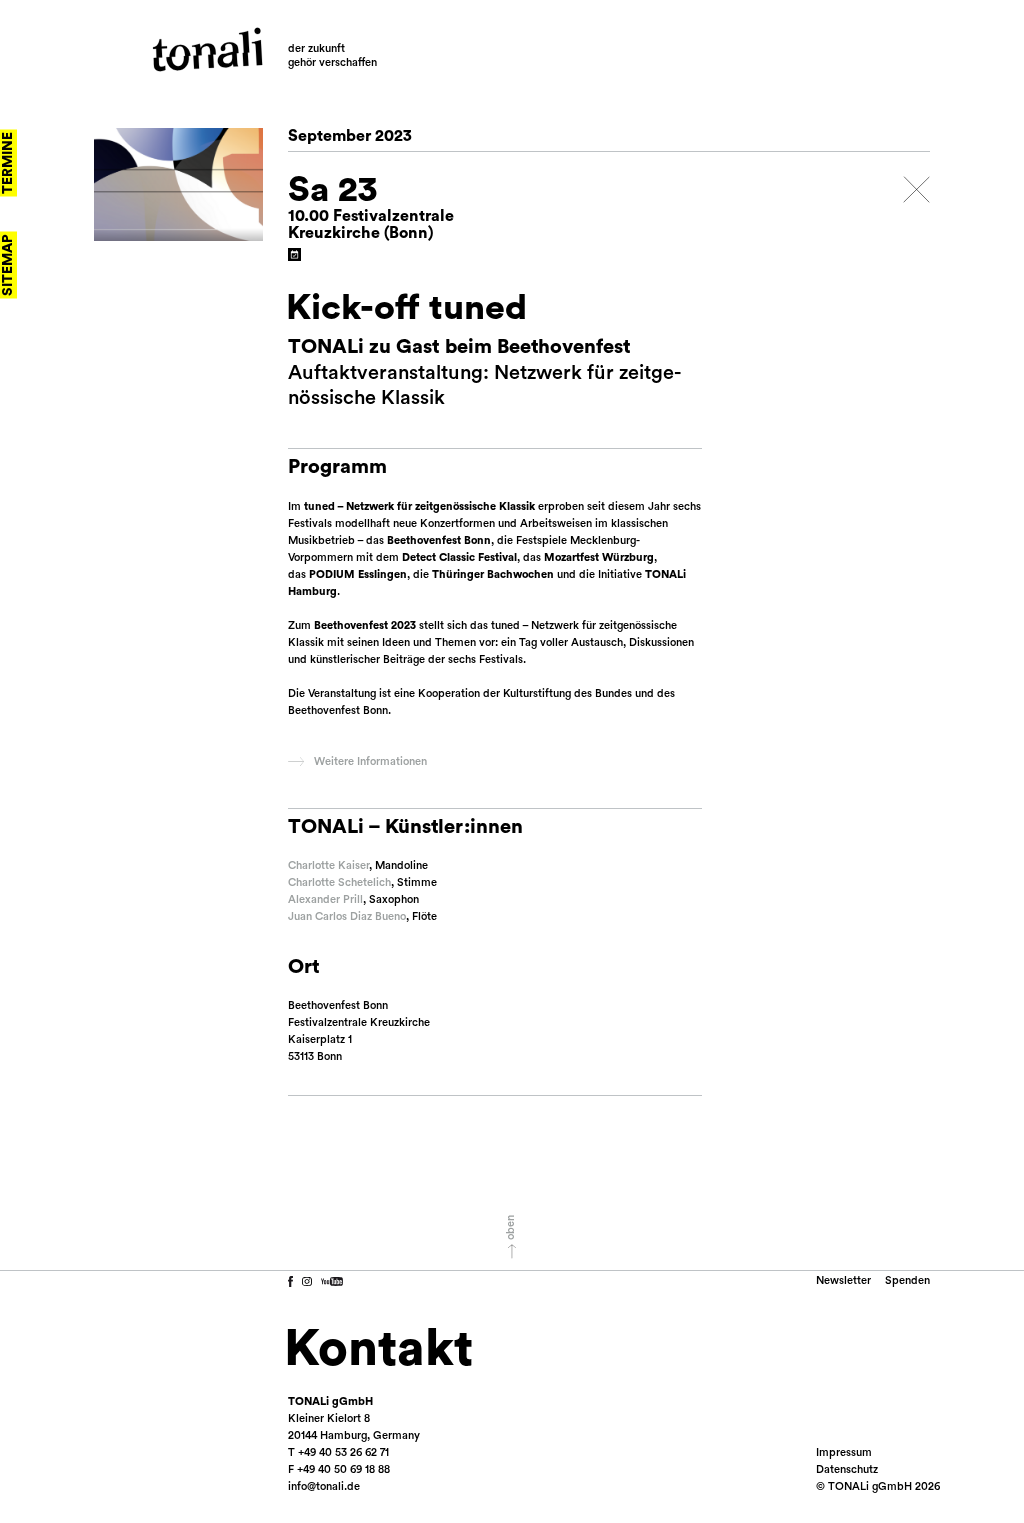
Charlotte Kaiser (328, 865)
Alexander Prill (325, 899)
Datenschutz (847, 1469)
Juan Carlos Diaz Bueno (347, 916)
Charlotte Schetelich (339, 882)
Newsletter (843, 1280)
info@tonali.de (324, 1486)
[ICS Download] (295, 255)
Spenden (907, 1280)
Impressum (844, 1452)
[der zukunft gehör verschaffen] (208, 49)
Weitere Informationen (370, 761)
